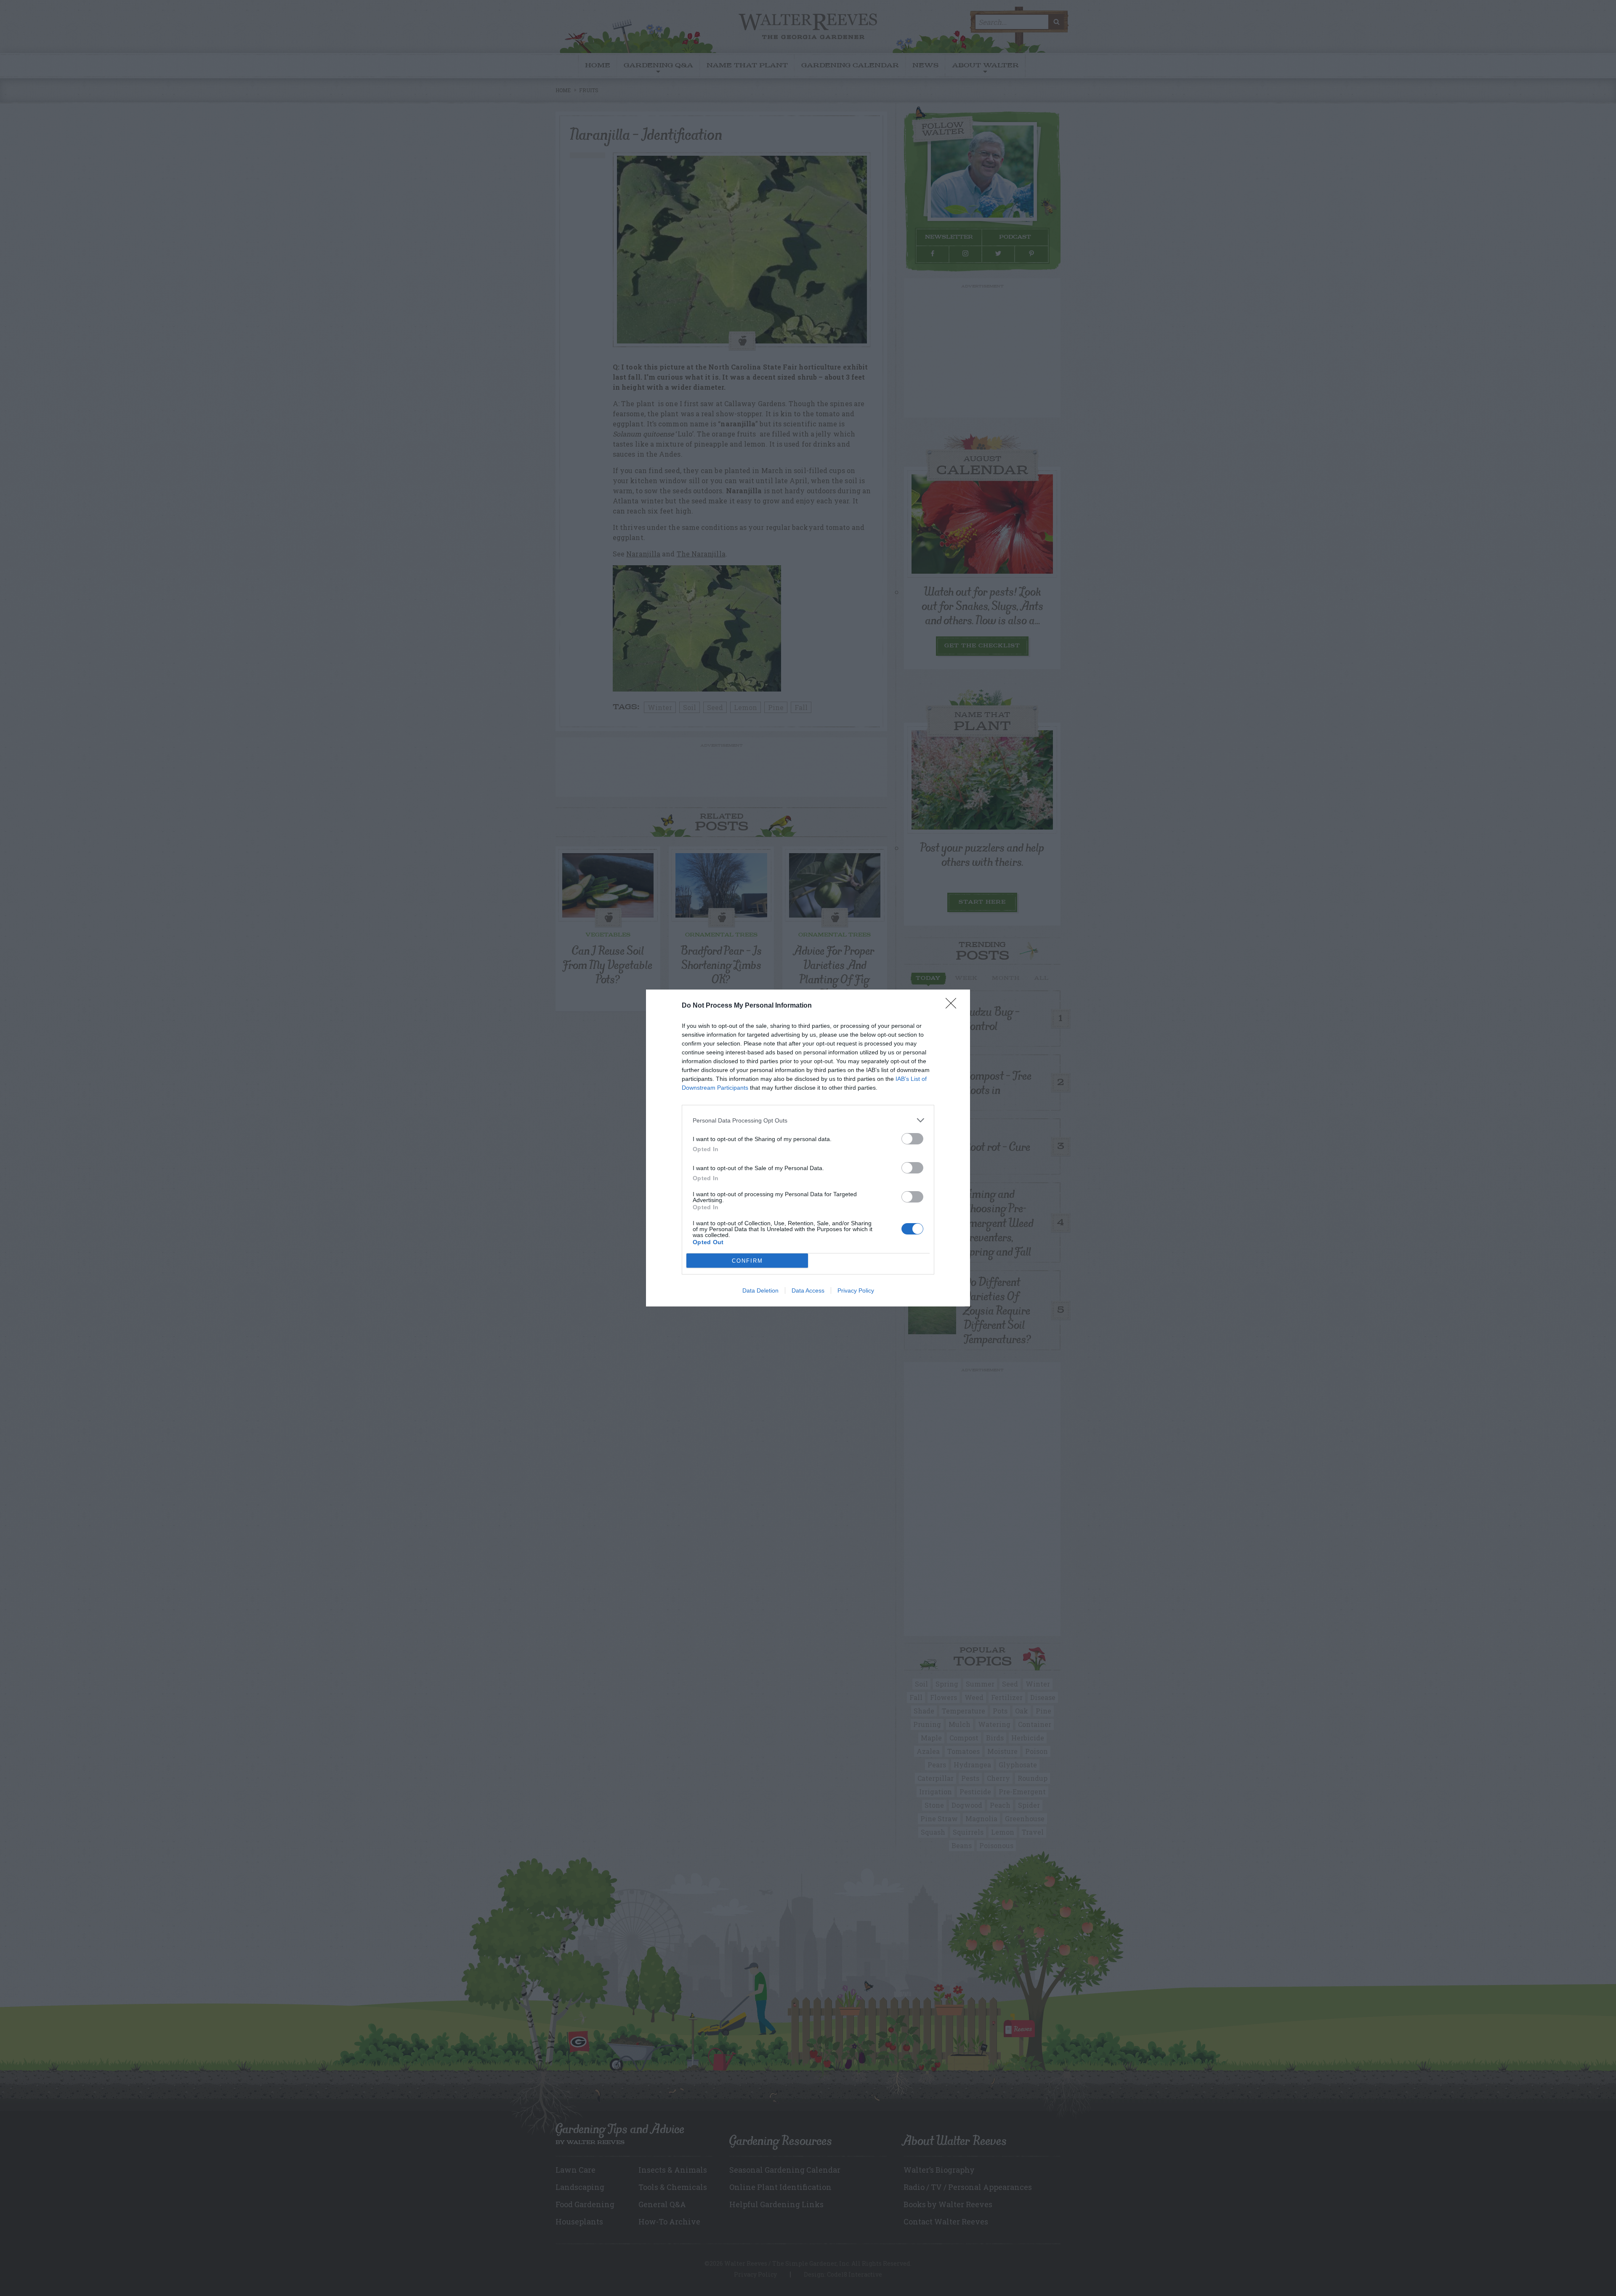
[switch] (912, 1139)
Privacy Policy (856, 1290)
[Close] (954, 1006)
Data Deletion (760, 1290)
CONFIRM (747, 1261)
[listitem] (808, 1120)
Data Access (808, 1290)
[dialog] (808, 1148)
